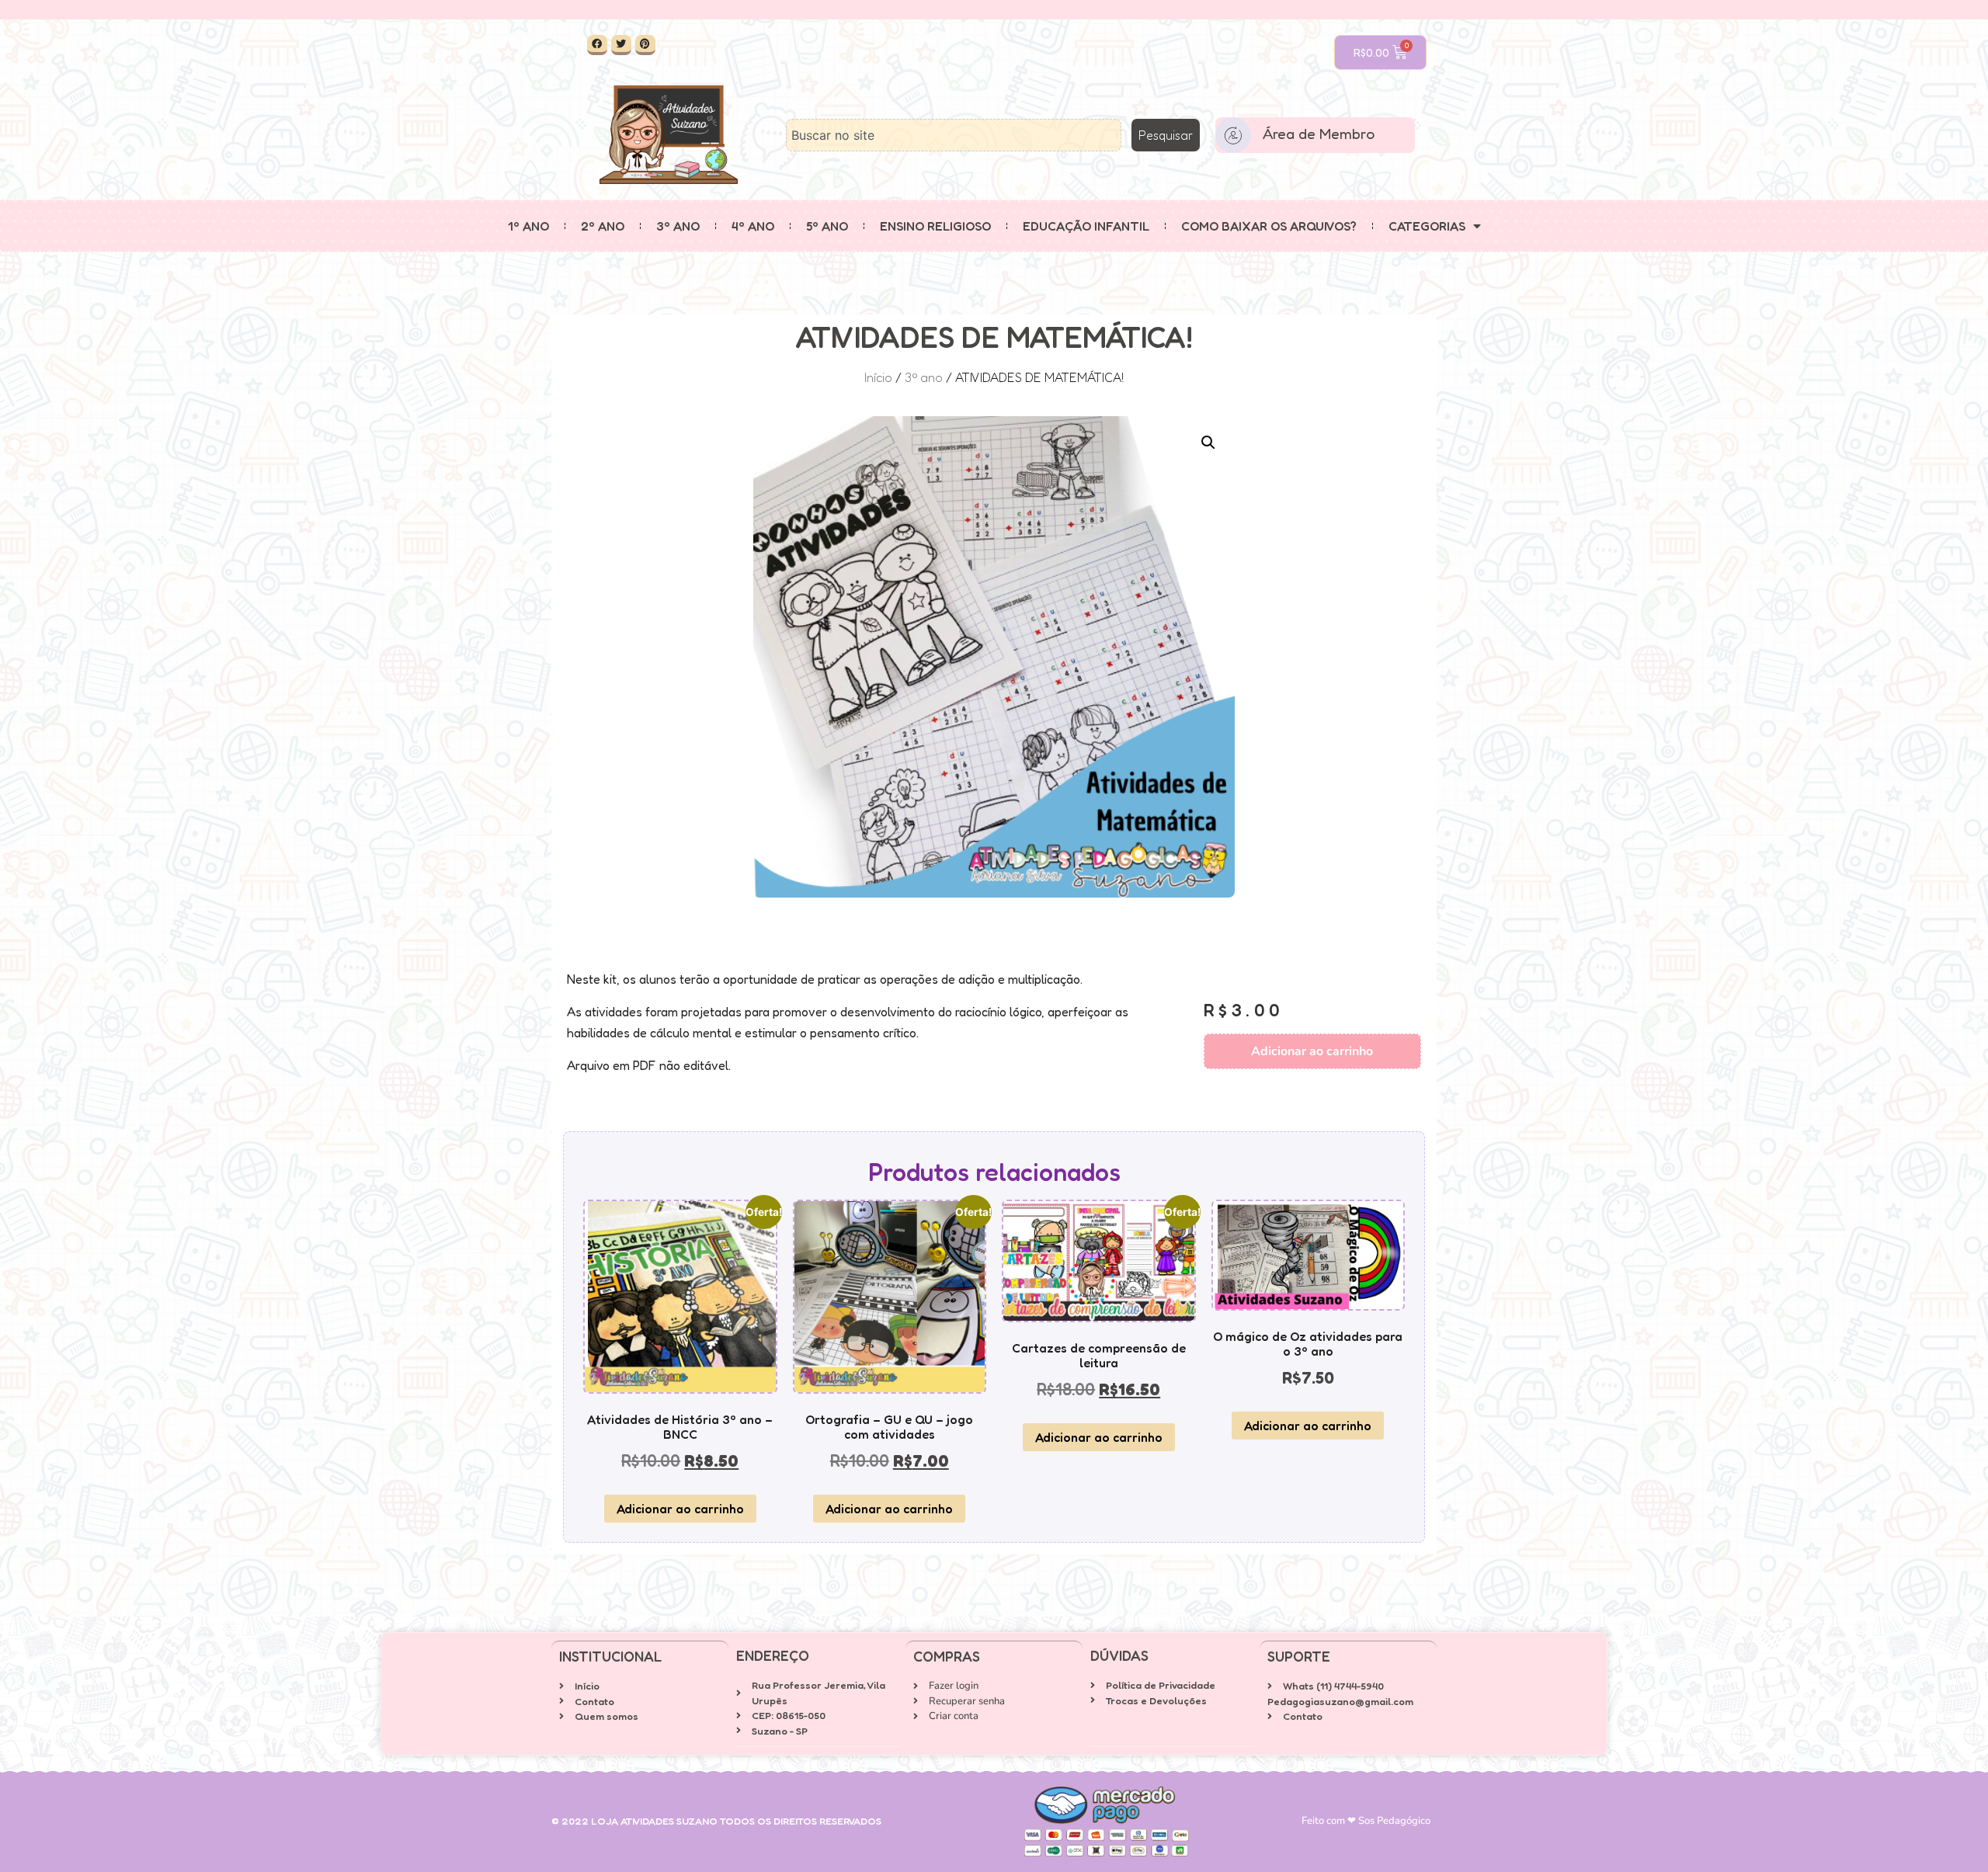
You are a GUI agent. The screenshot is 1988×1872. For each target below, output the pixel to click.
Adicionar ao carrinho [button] (680, 1509)
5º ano (827, 226)
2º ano (603, 226)
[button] (1208, 443)
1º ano (528, 226)
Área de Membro (1319, 133)
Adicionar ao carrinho (1312, 1051)
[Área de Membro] (1233, 135)
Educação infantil (1086, 226)
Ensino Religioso (935, 226)
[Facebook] (597, 45)
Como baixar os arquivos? (1269, 226)
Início (878, 377)
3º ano (678, 226)
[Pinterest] (645, 45)
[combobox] (954, 135)
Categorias (1427, 226)
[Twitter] (621, 45)
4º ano (753, 226)
